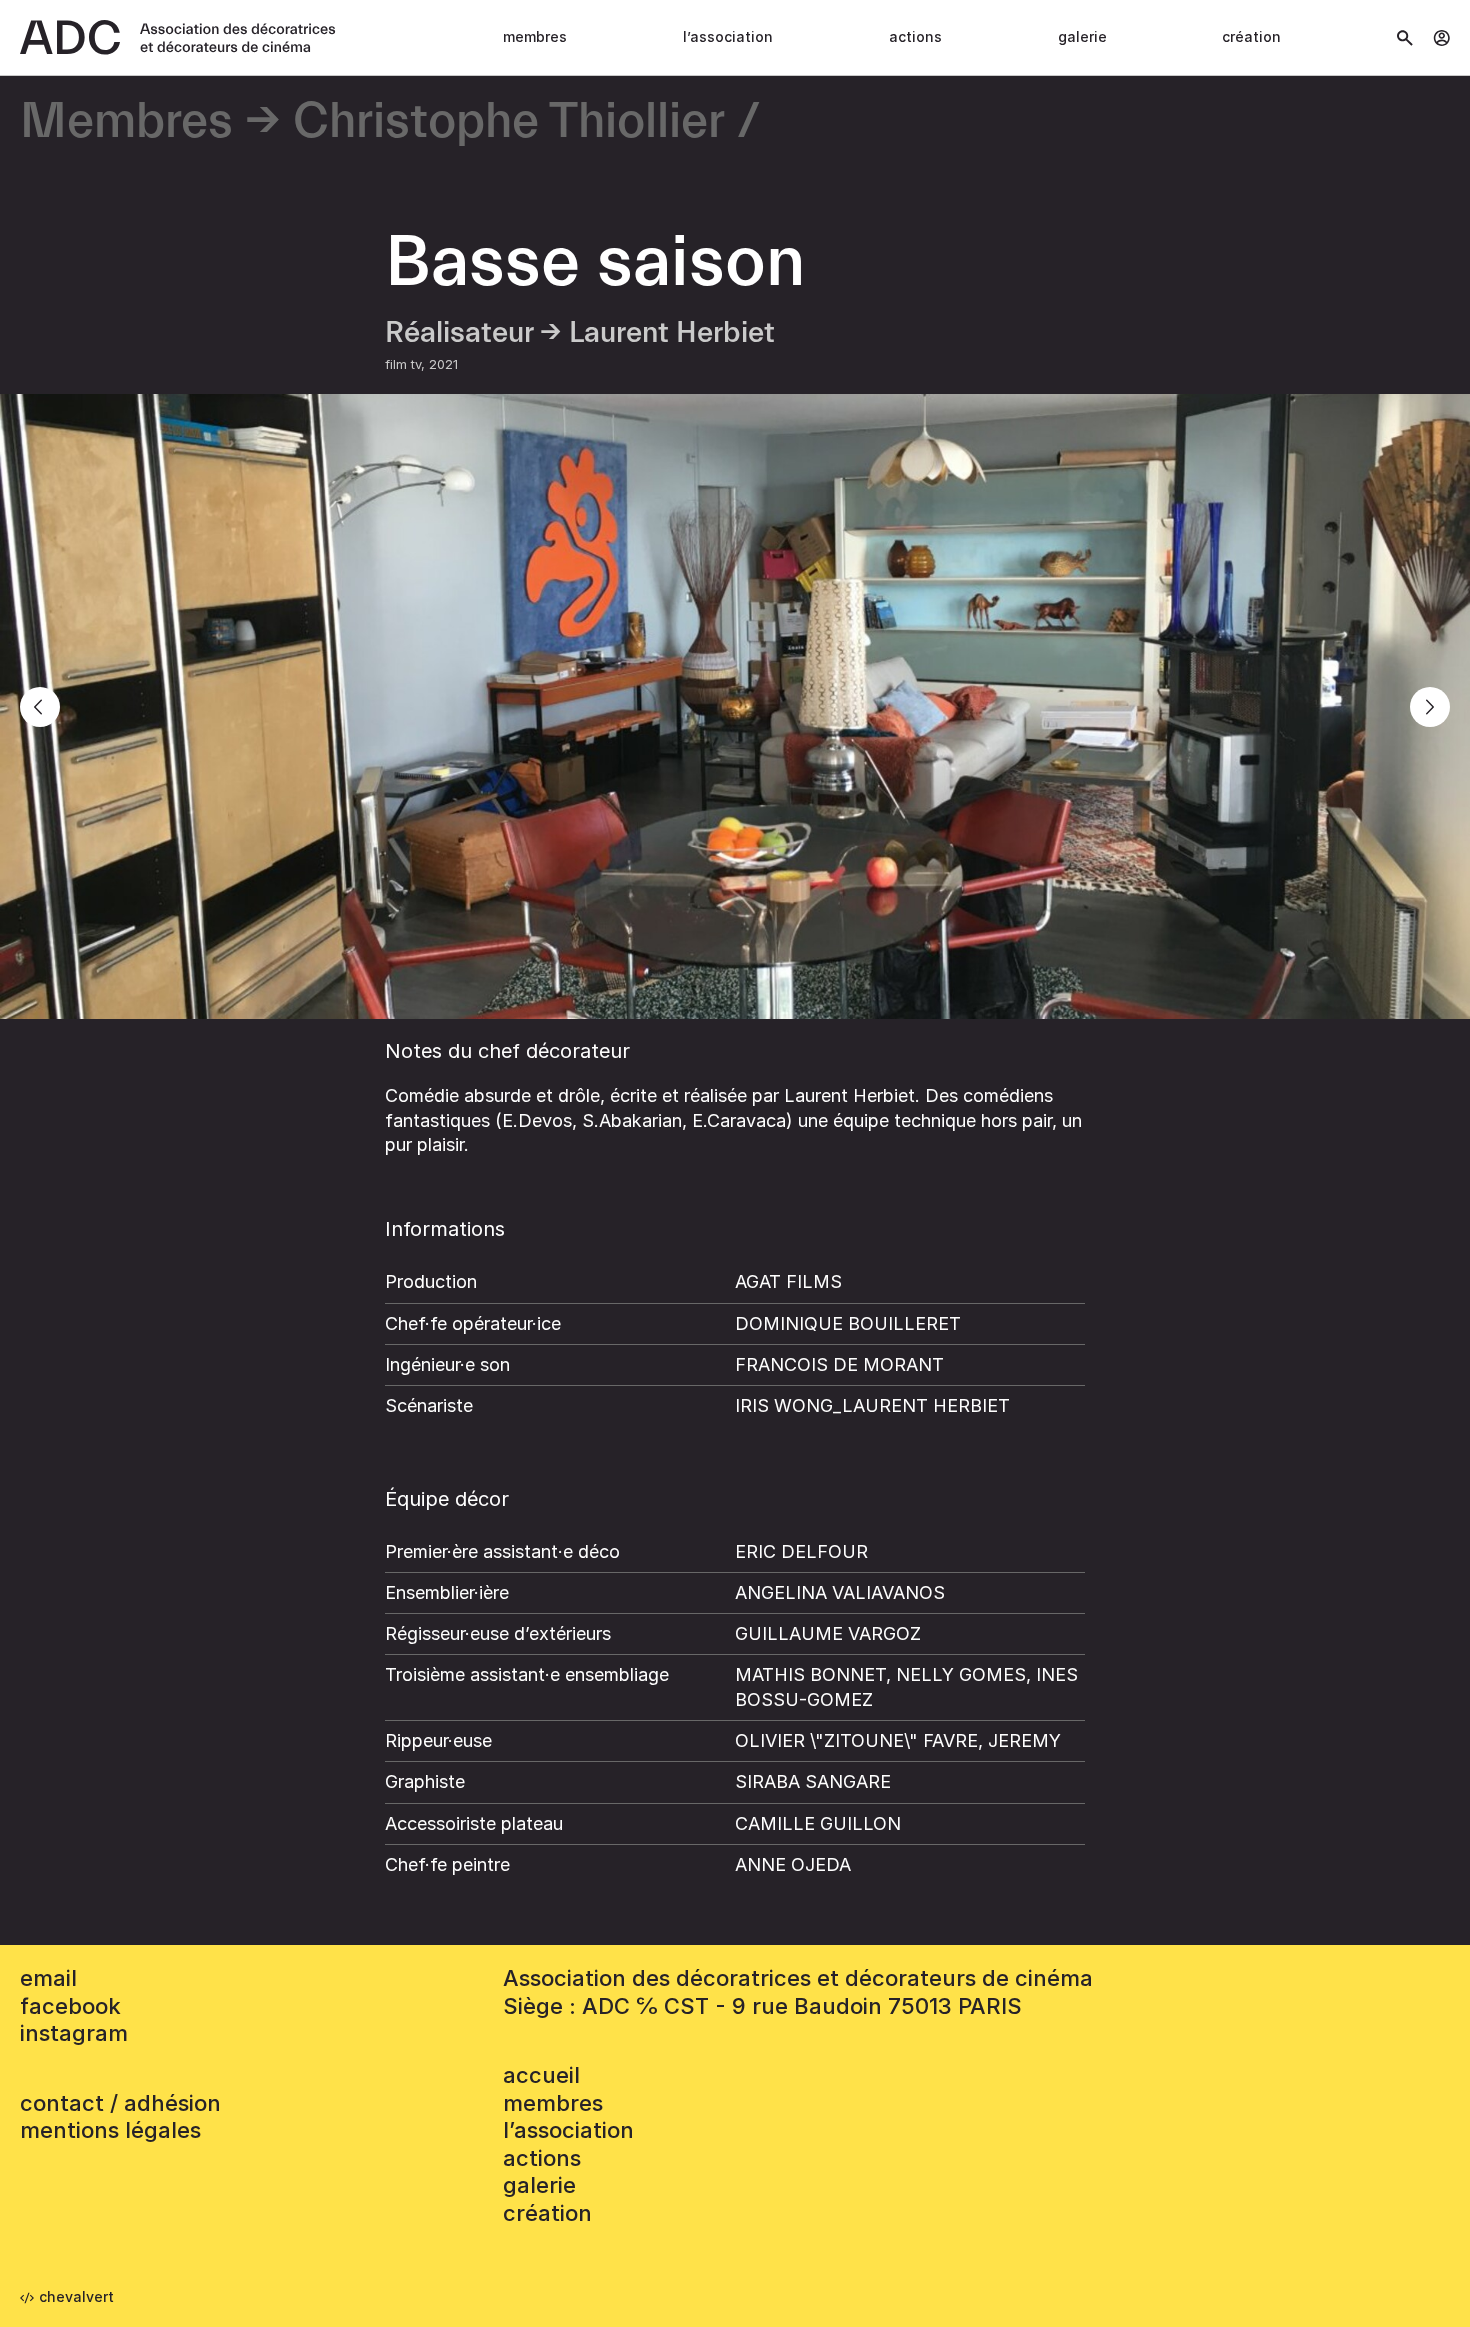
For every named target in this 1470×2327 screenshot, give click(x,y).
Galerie (1082, 36)
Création (1251, 36)
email (48, 1978)
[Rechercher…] (1405, 38)
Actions (915, 36)
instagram (74, 2033)
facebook (70, 2006)
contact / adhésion (120, 2103)
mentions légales (110, 2130)
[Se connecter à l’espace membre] (1441, 38)
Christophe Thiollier (509, 122)
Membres (535, 36)
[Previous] (40, 707)
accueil (541, 2075)
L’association (728, 36)
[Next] (1430, 707)
